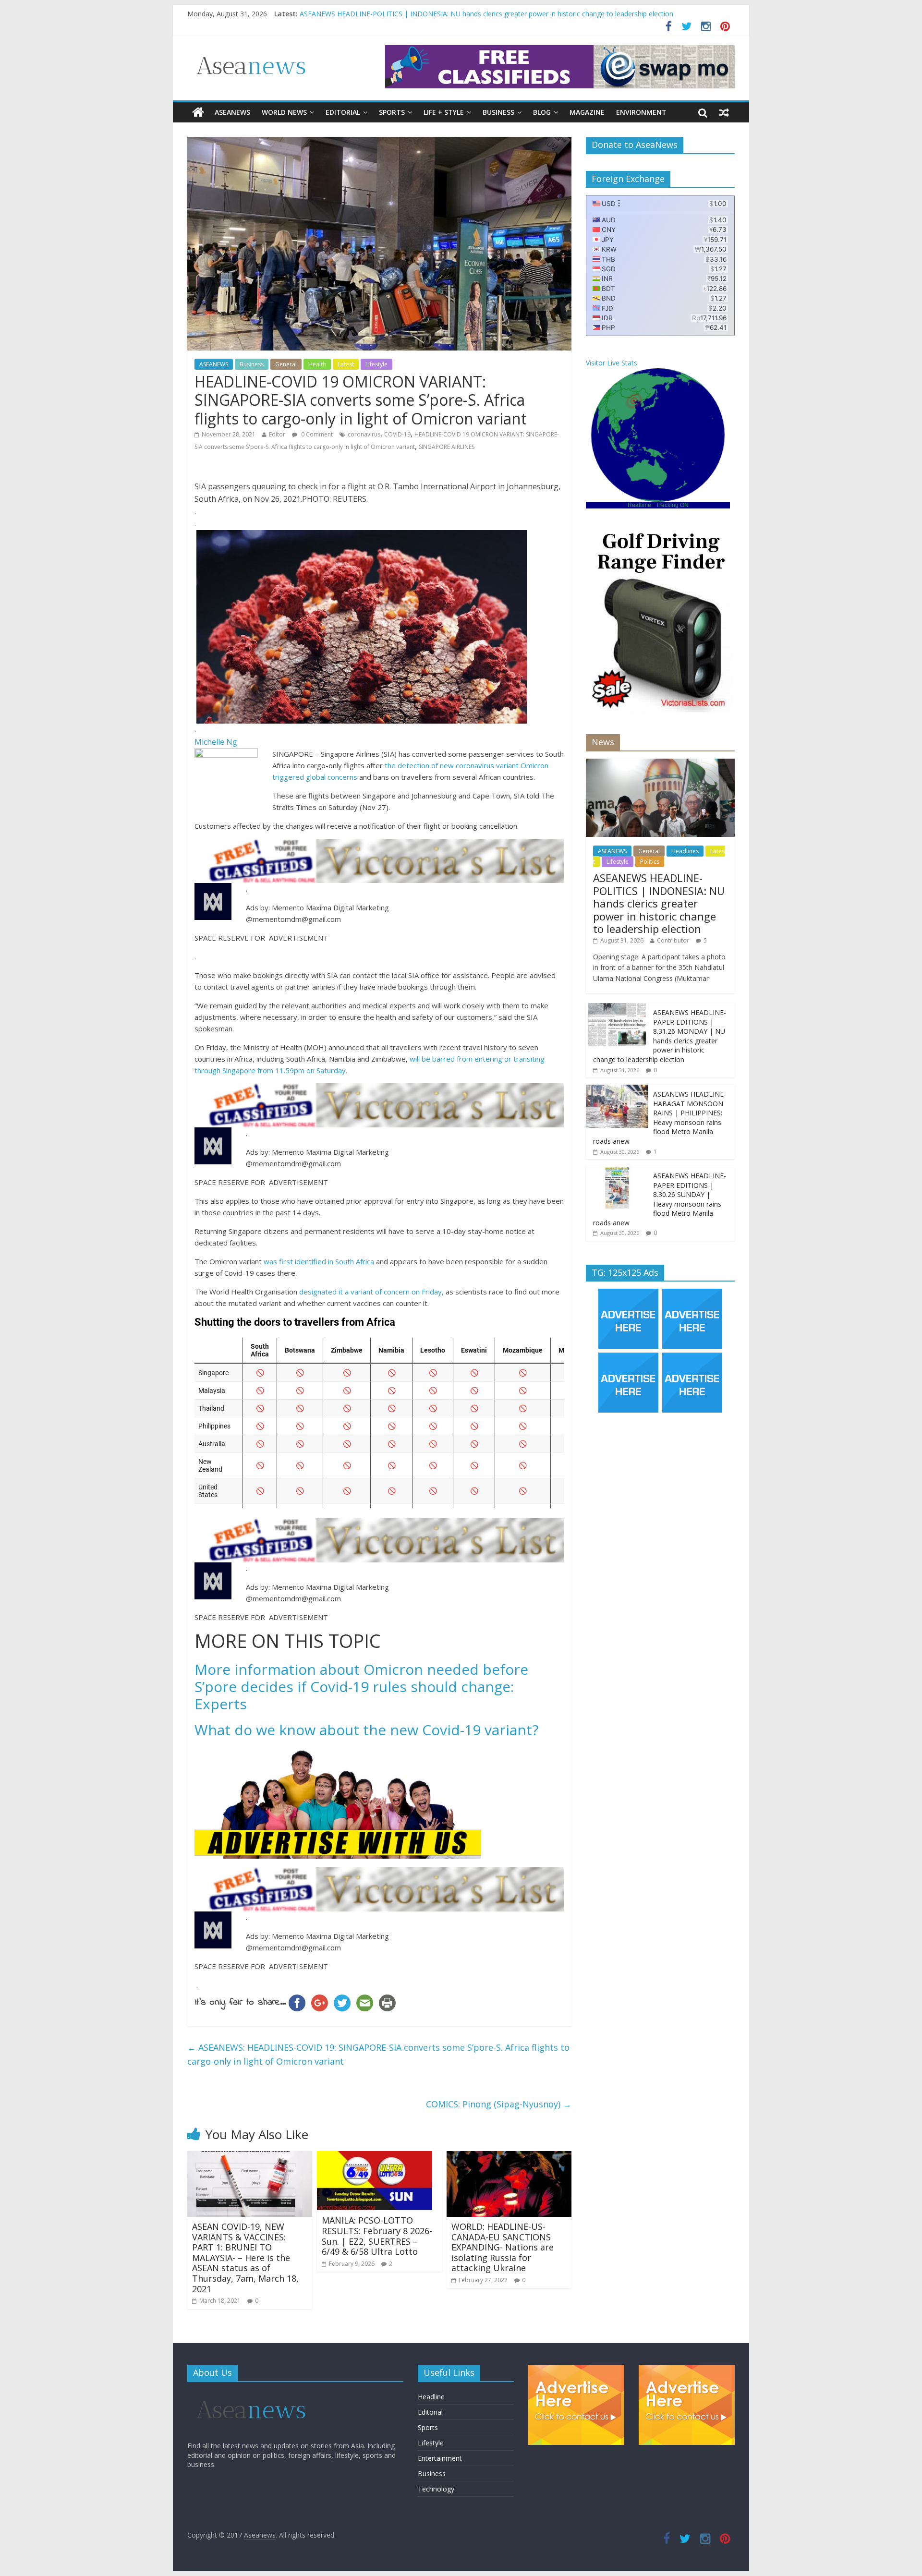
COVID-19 (397, 434)
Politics (650, 862)
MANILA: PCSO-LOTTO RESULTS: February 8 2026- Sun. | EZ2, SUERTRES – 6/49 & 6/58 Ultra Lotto (377, 2236)
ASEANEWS (232, 112)
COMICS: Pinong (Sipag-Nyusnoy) (499, 2104)
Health (317, 364)
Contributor (673, 940)
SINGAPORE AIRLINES (447, 447)
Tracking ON (672, 505)
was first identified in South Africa (319, 1261)
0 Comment (316, 434)
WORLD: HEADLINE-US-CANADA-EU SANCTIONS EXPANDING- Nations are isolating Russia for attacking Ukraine (503, 2247)
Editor (277, 434)
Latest (346, 364)
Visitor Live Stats (612, 363)
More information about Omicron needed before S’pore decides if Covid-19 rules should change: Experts (361, 1687)
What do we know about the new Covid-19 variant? (366, 1730)
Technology (436, 2489)
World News (284, 112)
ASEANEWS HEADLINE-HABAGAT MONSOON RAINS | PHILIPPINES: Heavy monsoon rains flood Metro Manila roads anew (660, 1118)
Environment (641, 112)
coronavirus (364, 434)
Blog (542, 112)
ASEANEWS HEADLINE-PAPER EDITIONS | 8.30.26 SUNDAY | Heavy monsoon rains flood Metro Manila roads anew (660, 1199)
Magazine (587, 112)
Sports (392, 112)
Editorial (343, 112)
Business (498, 112)
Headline (431, 2397)
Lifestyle (376, 364)
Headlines (685, 851)
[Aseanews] (198, 112)
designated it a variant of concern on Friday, (371, 1292)
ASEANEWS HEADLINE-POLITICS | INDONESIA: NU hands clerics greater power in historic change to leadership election (659, 903)
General (286, 364)
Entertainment (440, 2458)
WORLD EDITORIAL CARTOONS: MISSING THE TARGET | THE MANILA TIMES (424, 14)
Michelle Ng (216, 742)
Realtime (639, 505)
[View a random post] (724, 112)
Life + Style (444, 112)
